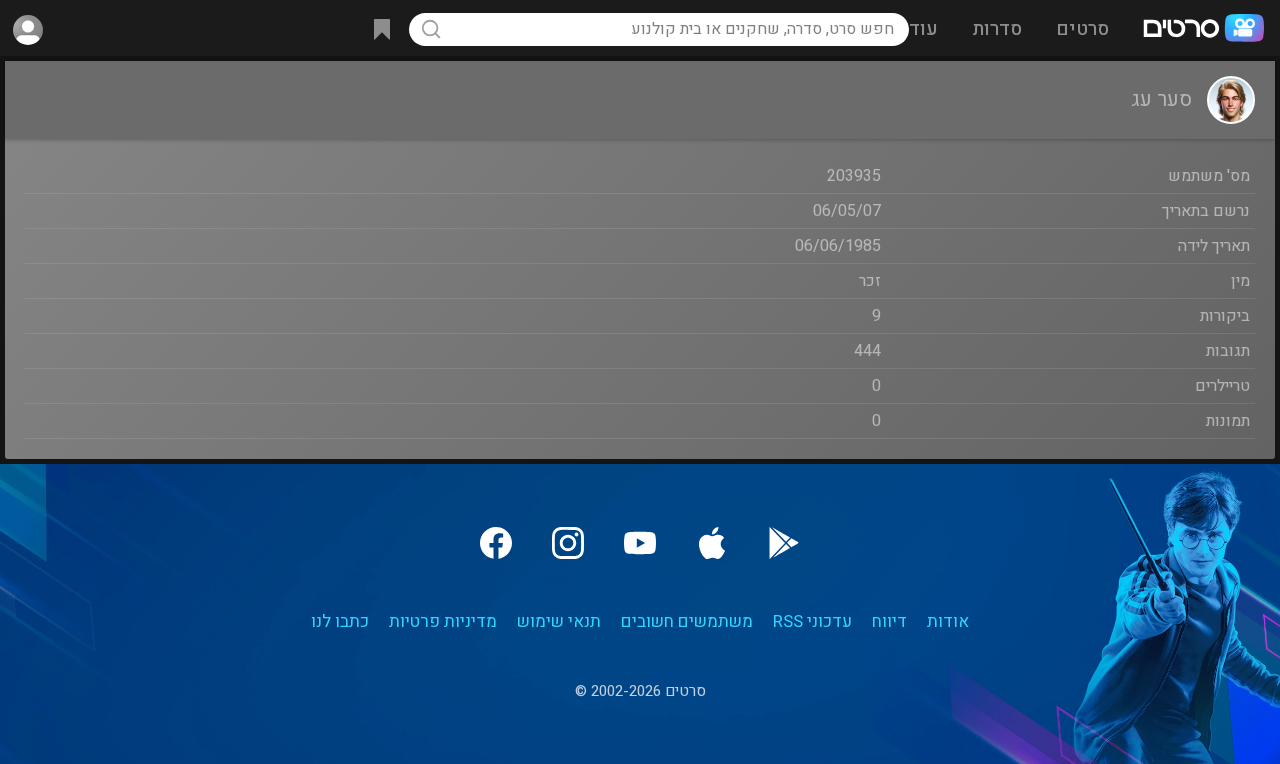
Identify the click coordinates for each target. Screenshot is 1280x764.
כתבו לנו (340, 621)
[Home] (1203, 30)
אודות (948, 621)
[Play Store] (784, 543)
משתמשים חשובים (687, 621)
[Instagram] (568, 543)
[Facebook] (496, 543)
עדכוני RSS (812, 621)
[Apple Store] (712, 543)
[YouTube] (640, 543)
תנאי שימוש (559, 621)
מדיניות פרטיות (443, 621)
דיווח (889, 621)
